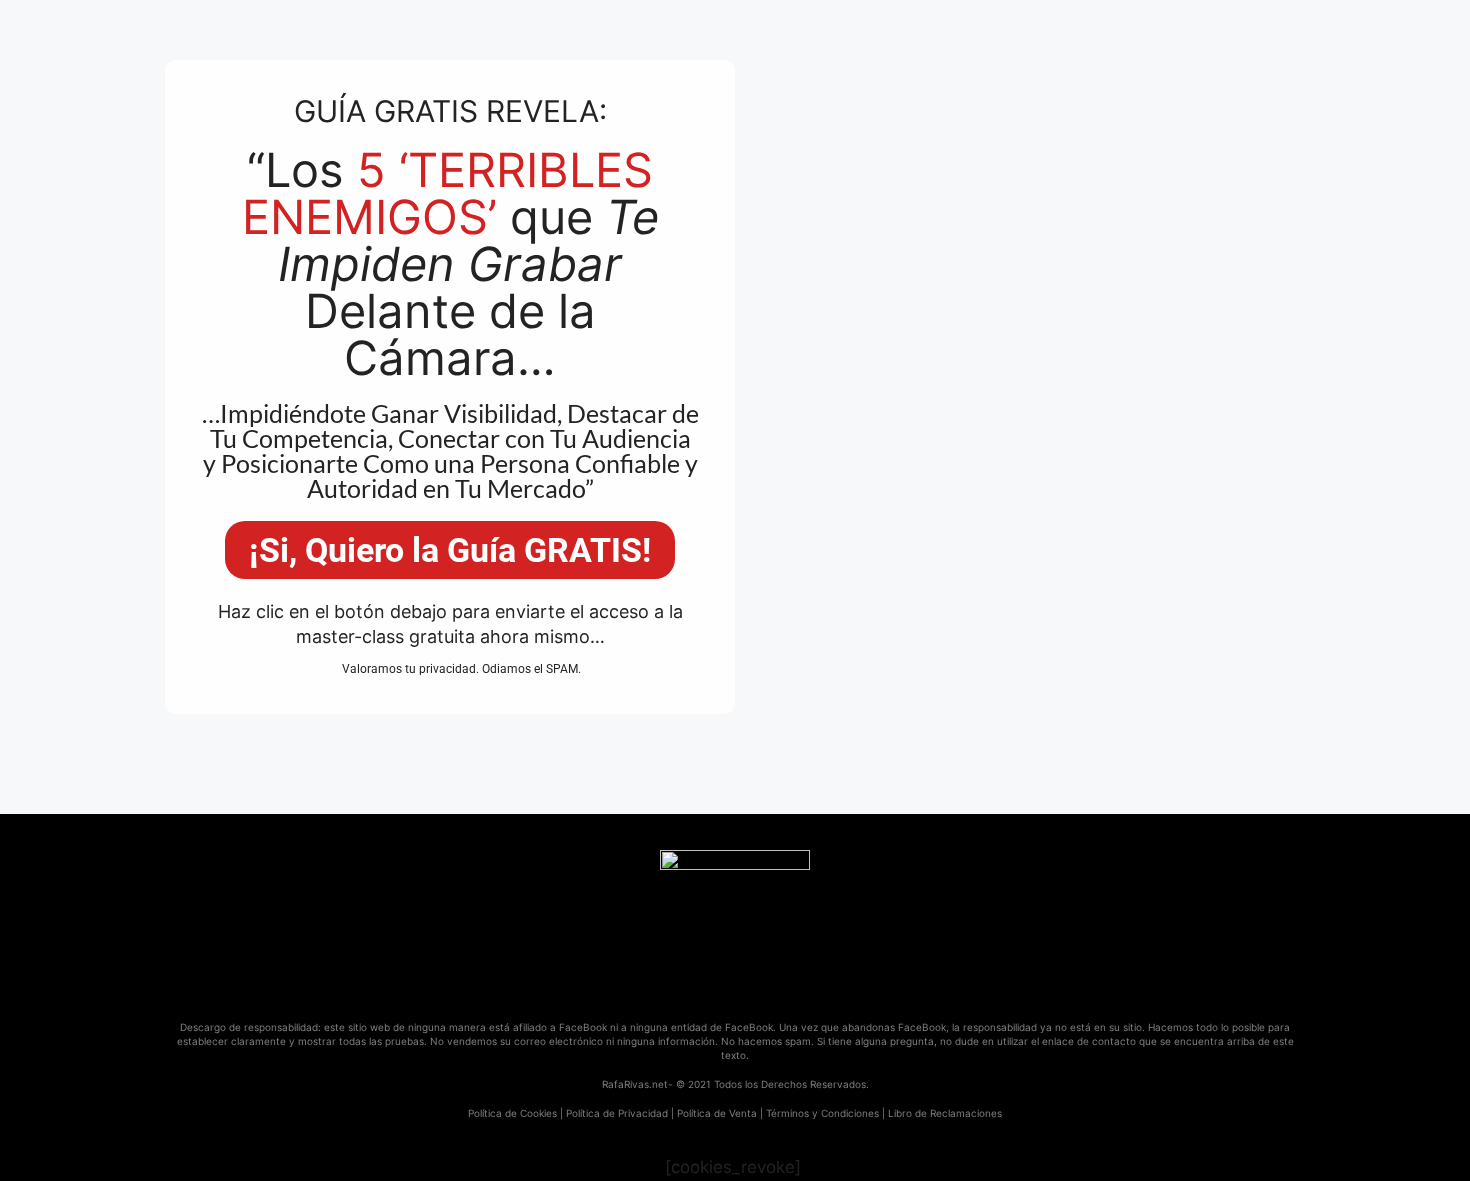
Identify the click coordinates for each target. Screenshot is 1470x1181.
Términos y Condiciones (822, 1113)
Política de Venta (717, 1113)
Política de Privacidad (617, 1113)
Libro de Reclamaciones (945, 1113)
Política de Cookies (512, 1113)
